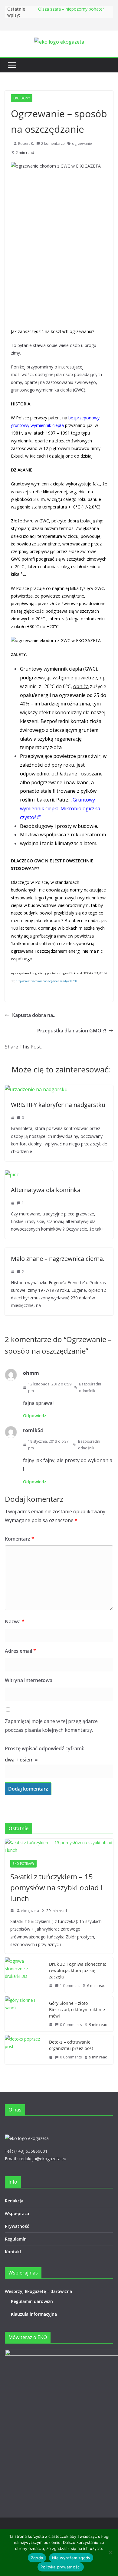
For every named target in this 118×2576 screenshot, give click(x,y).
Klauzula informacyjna (34, 2314)
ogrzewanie (82, 143)
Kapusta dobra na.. (34, 1015)
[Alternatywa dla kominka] (12, 1175)
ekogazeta (30, 1911)
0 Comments (71, 2025)
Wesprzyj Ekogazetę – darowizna (40, 2291)
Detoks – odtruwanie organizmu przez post (71, 2045)
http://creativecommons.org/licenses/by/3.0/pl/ (46, 981)
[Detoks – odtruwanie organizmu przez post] (25, 2050)
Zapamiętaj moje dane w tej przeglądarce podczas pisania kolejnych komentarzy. (51, 1726)
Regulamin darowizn (32, 2301)
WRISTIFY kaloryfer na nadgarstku (58, 1105)
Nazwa (15, 1621)
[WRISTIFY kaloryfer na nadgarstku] (36, 1089)
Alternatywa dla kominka (46, 1190)
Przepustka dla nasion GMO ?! (72, 1031)
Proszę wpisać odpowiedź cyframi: (44, 1748)
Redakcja (14, 2201)
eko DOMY (22, 98)
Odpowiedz (35, 1416)
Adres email (20, 1651)
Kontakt (13, 2252)
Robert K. (26, 143)
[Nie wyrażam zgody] (110, 2552)
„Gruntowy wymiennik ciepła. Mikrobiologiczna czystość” (60, 808)
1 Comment (70, 1986)
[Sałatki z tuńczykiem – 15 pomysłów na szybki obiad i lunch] (59, 1846)
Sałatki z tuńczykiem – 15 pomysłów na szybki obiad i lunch (56, 1887)
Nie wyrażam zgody (71, 2558)
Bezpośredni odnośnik (90, 1387)
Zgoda (37, 2558)
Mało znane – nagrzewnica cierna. (58, 1259)
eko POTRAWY (23, 1864)
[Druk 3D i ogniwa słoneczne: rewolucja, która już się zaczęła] (25, 1975)
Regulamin (16, 2239)
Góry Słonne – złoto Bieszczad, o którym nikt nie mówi (77, 2009)
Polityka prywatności (61, 2567)
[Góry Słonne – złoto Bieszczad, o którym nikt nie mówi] (25, 2014)
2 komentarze (53, 143)
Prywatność (17, 2226)
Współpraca (17, 2213)
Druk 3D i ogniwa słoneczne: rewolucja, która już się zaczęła (78, 1970)
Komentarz (20, 1539)
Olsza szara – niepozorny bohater (71, 9)
